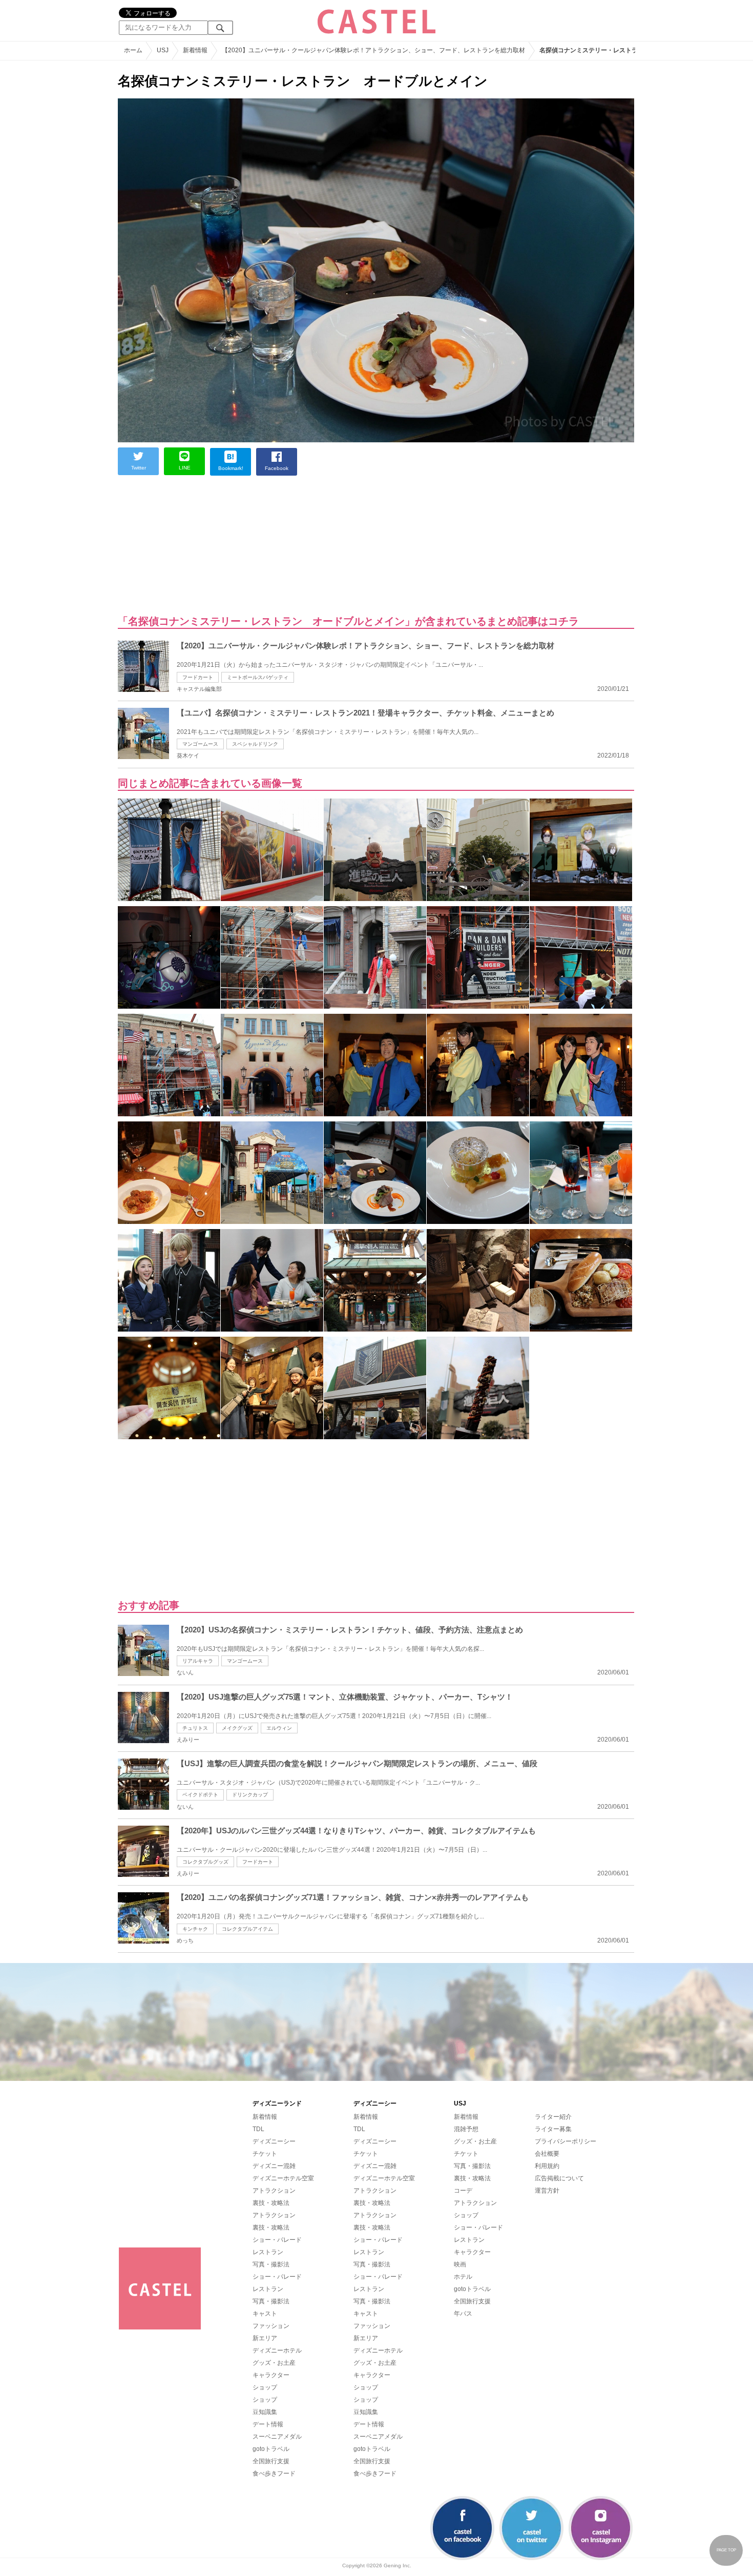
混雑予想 (466, 2129)
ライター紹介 (553, 2117)
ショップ (265, 2387)
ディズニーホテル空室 (283, 2178)
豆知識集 (265, 2412)
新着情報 (265, 2117)
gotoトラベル (271, 2449)
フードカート (198, 677)
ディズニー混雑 (274, 2166)
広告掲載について (559, 2178)
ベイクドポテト (200, 1795)
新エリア (265, 2338)
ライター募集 (553, 2129)
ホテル (463, 2277)
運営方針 (547, 2191)
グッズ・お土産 (274, 2363)
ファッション (271, 2326)
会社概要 (547, 2154)
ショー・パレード (277, 2240)
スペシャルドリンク (255, 744)
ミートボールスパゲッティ (258, 677)
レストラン (268, 2252)
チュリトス (195, 1728)
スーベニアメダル (277, 2437)
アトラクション (274, 2191)
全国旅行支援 (271, 2461)
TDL (258, 2129)
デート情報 (268, 2424)
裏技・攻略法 (271, 2203)
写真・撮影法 (271, 2264)
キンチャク (195, 1929)
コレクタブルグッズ (205, 1862)
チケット (265, 2154)
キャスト (265, 2314)
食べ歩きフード (274, 2473)
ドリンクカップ (250, 1795)
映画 (460, 2264)
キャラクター (271, 2375)
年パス (463, 2314)
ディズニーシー (274, 2141)
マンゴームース (200, 744)
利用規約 (547, 2166)
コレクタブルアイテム (247, 1929)
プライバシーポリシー (566, 2141)
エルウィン (279, 1728)
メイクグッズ (237, 1728)
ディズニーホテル (277, 2350)
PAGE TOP (726, 2550)
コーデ (463, 2191)
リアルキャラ (198, 1661)
